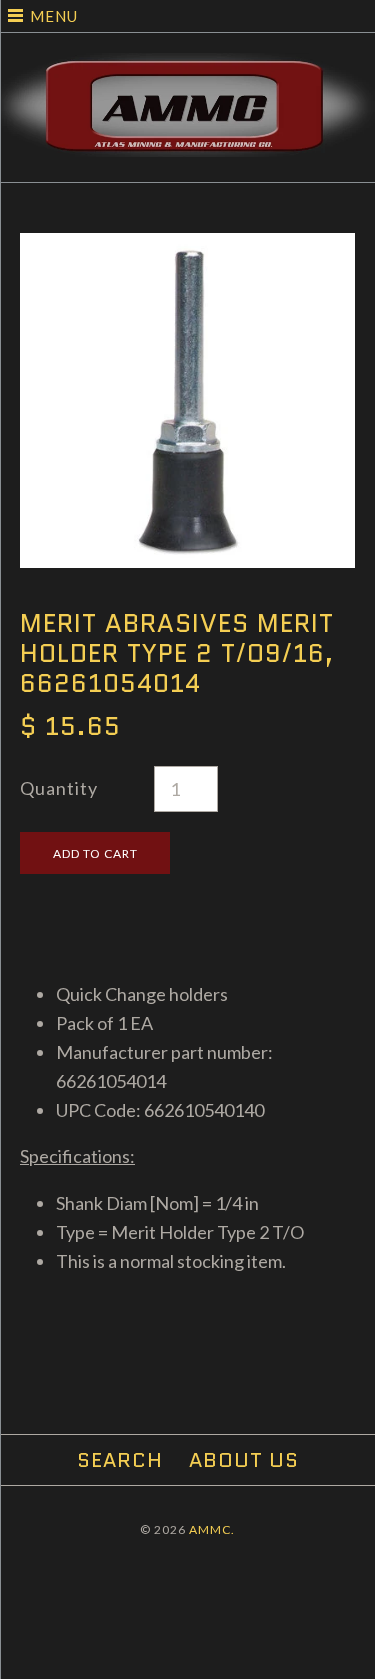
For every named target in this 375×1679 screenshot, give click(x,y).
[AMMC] (187, 67)
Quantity (59, 788)
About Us (244, 1460)
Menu (54, 16)
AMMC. (212, 1529)
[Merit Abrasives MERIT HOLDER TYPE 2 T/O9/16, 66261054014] (187, 247)
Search (120, 1460)
